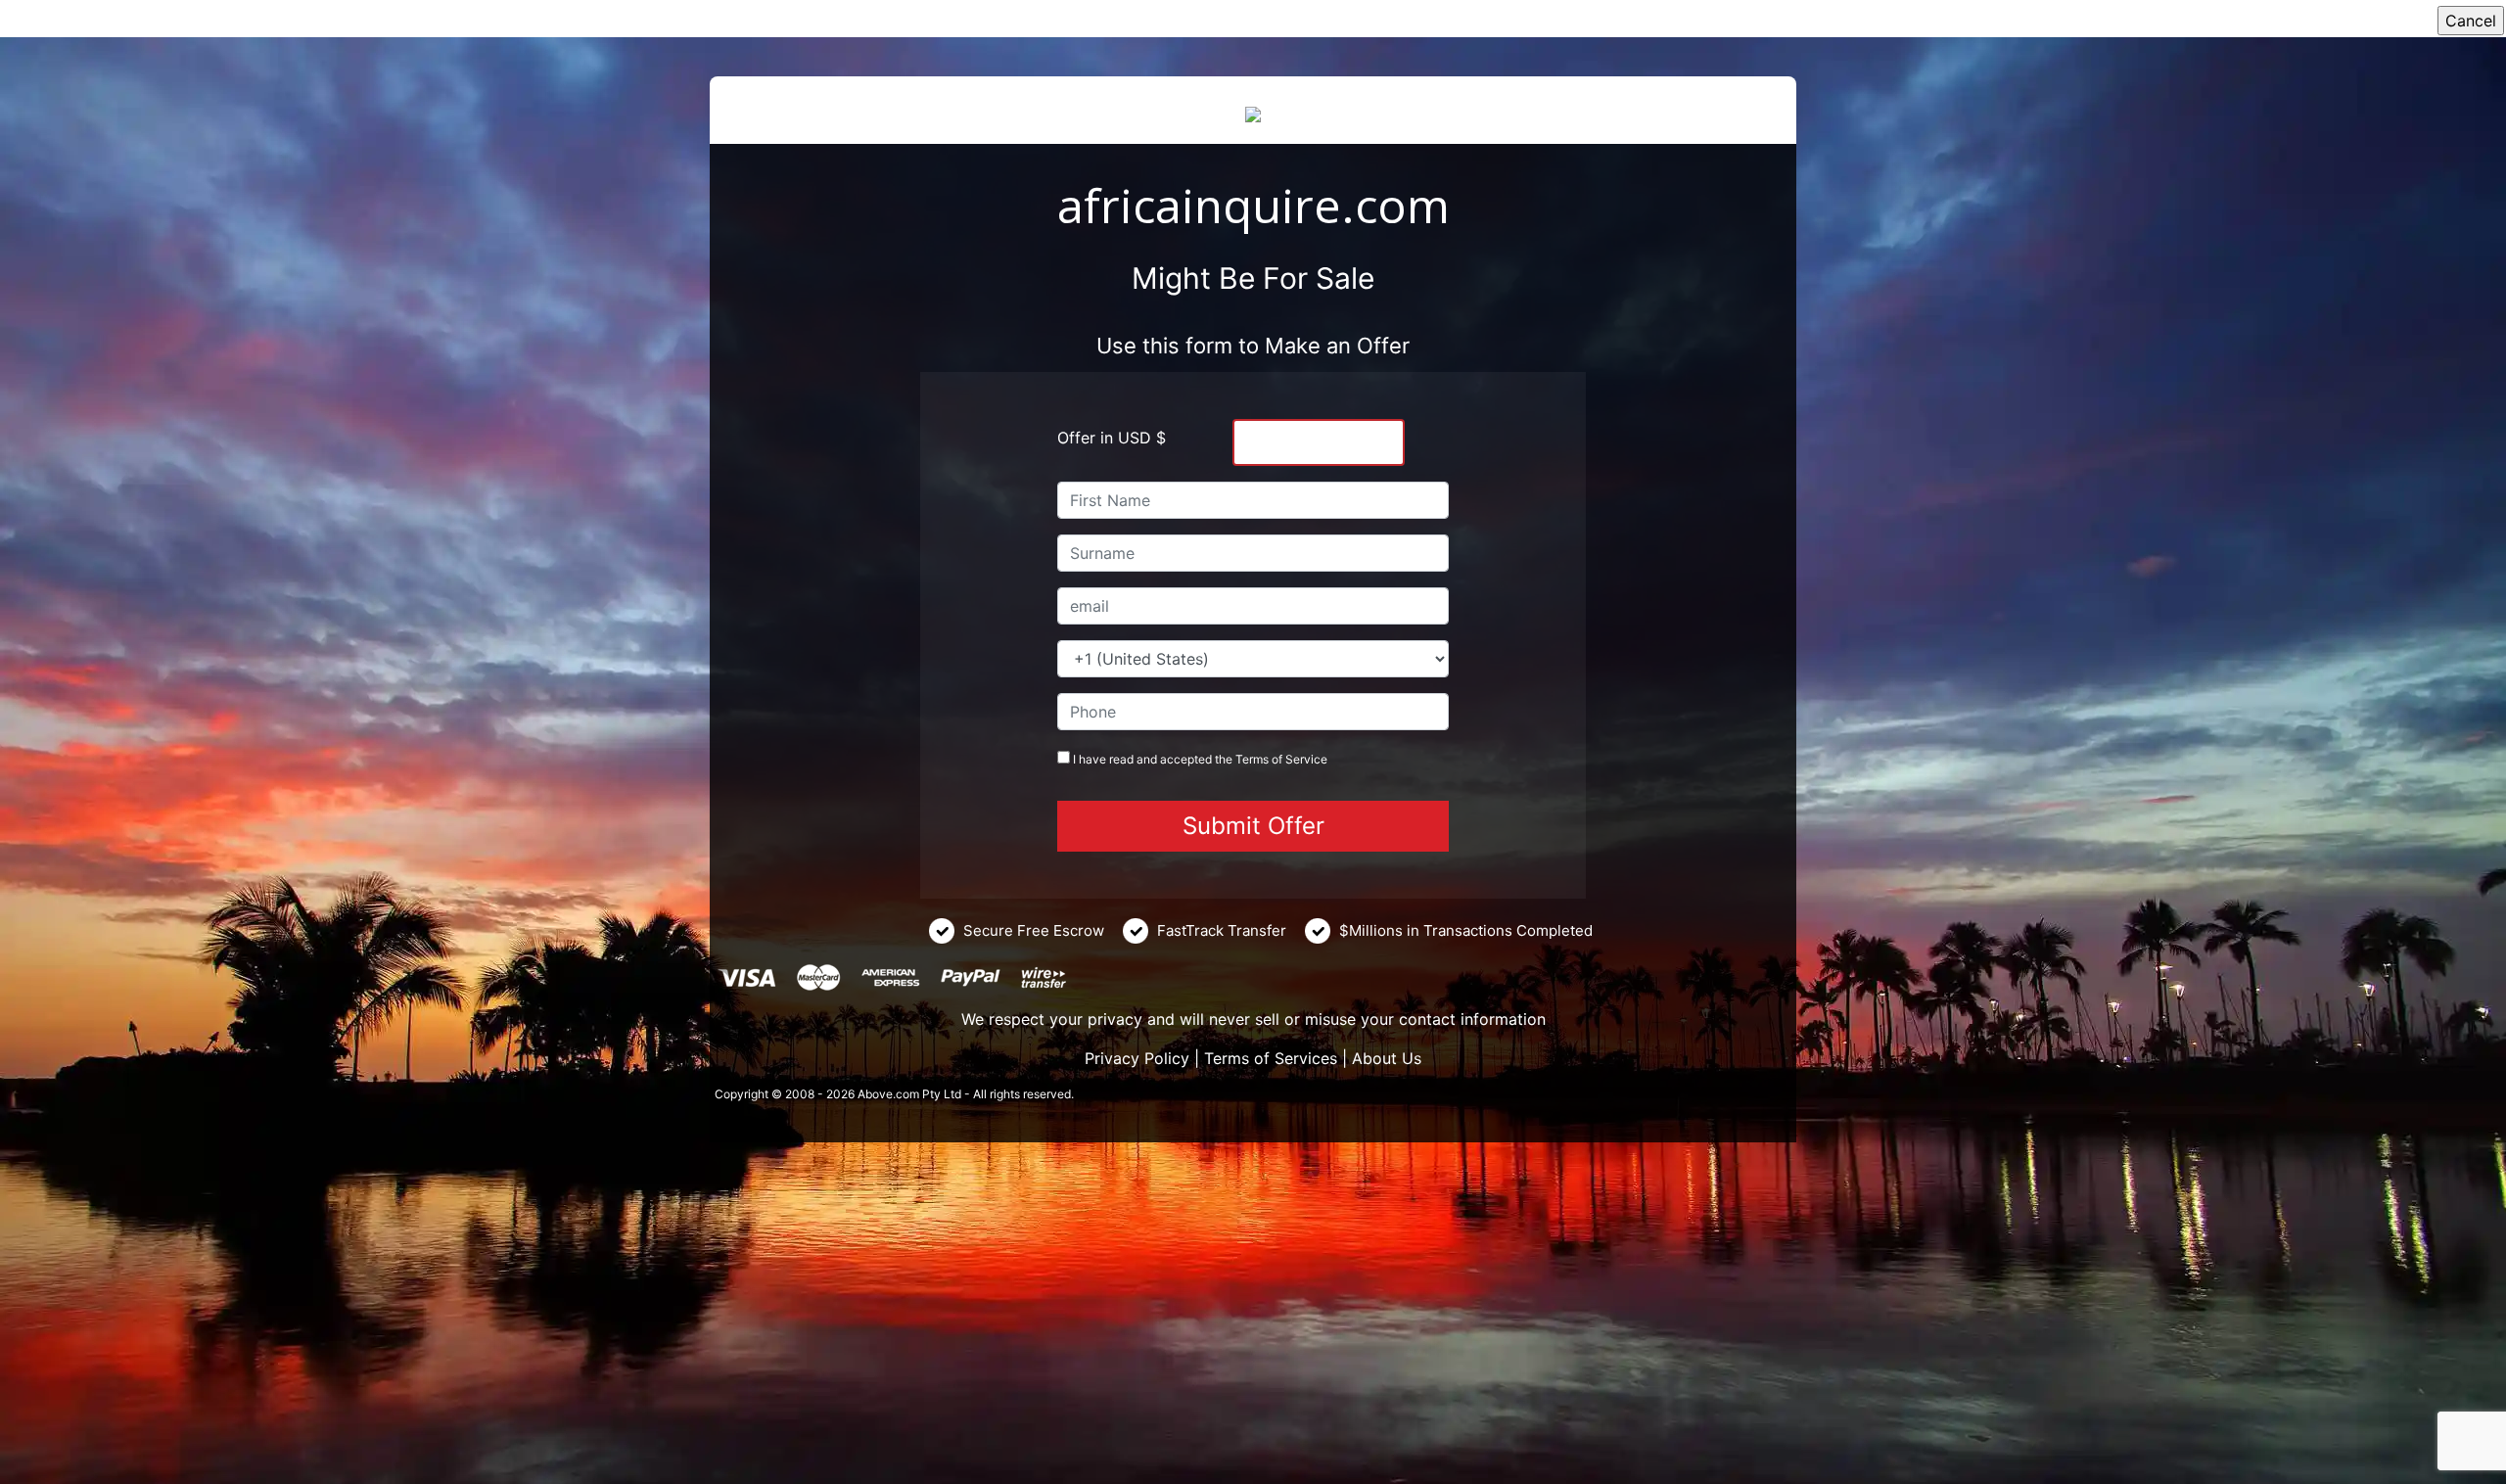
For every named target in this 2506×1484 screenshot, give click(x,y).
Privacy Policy (1137, 1058)
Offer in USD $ (1112, 438)
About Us (1387, 1058)
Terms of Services (1271, 1058)
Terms (1252, 759)
